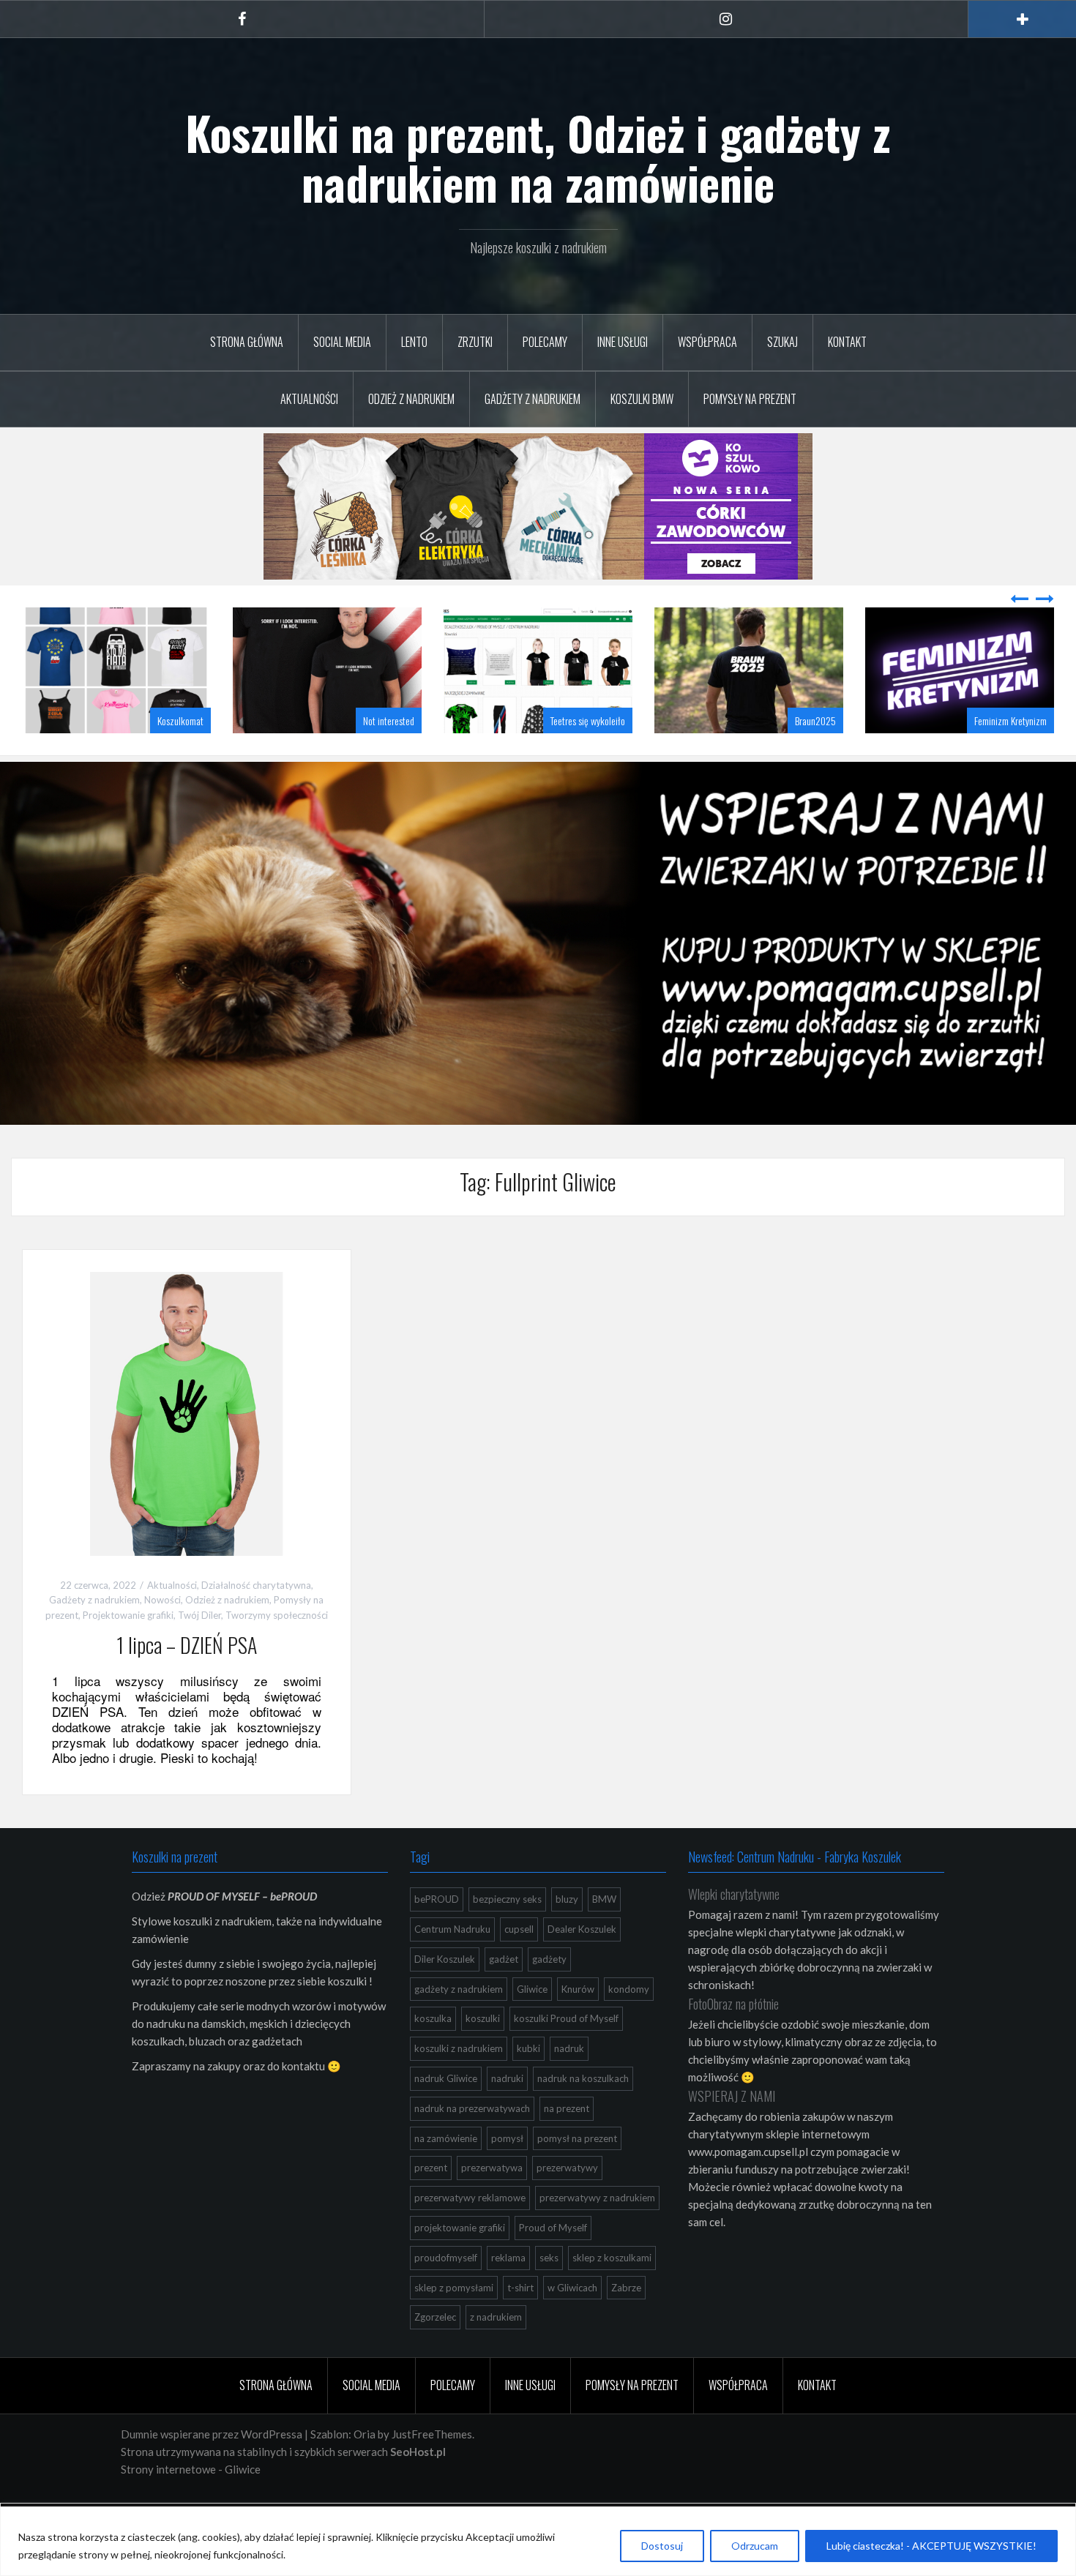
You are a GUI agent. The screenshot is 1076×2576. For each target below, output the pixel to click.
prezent (431, 2168)
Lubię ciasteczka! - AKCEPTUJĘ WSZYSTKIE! (931, 2546)
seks (549, 2258)
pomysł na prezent (577, 2138)
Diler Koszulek (445, 1959)
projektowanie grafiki (460, 2228)
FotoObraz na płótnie (733, 2004)
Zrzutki (475, 342)
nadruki (507, 2078)
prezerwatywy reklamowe (470, 2198)
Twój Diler (199, 1615)
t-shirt (520, 2288)
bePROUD (437, 1899)
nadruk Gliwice (446, 2078)
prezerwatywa (492, 2168)
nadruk (569, 2048)
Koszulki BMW (642, 399)
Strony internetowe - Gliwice (191, 2469)
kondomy (629, 1989)
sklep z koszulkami (612, 2258)
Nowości (162, 1600)
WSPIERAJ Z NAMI (732, 2096)
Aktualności (309, 399)
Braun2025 (815, 720)
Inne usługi (623, 342)
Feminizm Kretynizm (1010, 720)
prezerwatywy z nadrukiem (597, 2198)
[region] (538, 2541)
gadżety (549, 1959)
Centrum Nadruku (452, 1929)
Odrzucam (755, 2546)
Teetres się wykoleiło (588, 720)
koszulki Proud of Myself (566, 2018)
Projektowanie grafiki (128, 1615)
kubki (528, 2048)
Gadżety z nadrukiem (533, 399)
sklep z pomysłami (454, 2288)
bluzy (567, 1899)
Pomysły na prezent (750, 399)
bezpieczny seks (507, 1899)
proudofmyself (446, 2258)
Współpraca (707, 342)
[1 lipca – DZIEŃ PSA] (187, 1412)
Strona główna (247, 342)
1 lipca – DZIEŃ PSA (187, 1645)
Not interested (389, 720)
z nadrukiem (496, 2317)
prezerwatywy (567, 2168)
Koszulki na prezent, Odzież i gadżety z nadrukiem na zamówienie (538, 157)
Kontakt (847, 342)
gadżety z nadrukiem (459, 1989)
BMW (604, 1899)
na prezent (567, 2108)
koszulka (433, 2018)
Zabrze (626, 2288)
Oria (365, 2434)
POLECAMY (545, 342)
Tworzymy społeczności (277, 1615)
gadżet (504, 1959)
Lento (414, 342)
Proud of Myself (553, 2228)
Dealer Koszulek (582, 1929)
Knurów (578, 1989)
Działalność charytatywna (256, 1585)
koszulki (483, 2018)
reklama (508, 2258)
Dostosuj (662, 2546)
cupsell (519, 1929)
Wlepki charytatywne (734, 1894)
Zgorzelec (435, 2317)
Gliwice (532, 1989)
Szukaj (782, 342)
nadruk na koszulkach (583, 2078)
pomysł (507, 2138)
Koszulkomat (180, 720)
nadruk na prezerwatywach (472, 2108)
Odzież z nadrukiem (411, 399)
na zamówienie (446, 2138)
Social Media (342, 342)
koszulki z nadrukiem (459, 2048)
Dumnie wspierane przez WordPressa (212, 2434)
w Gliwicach (572, 2288)
